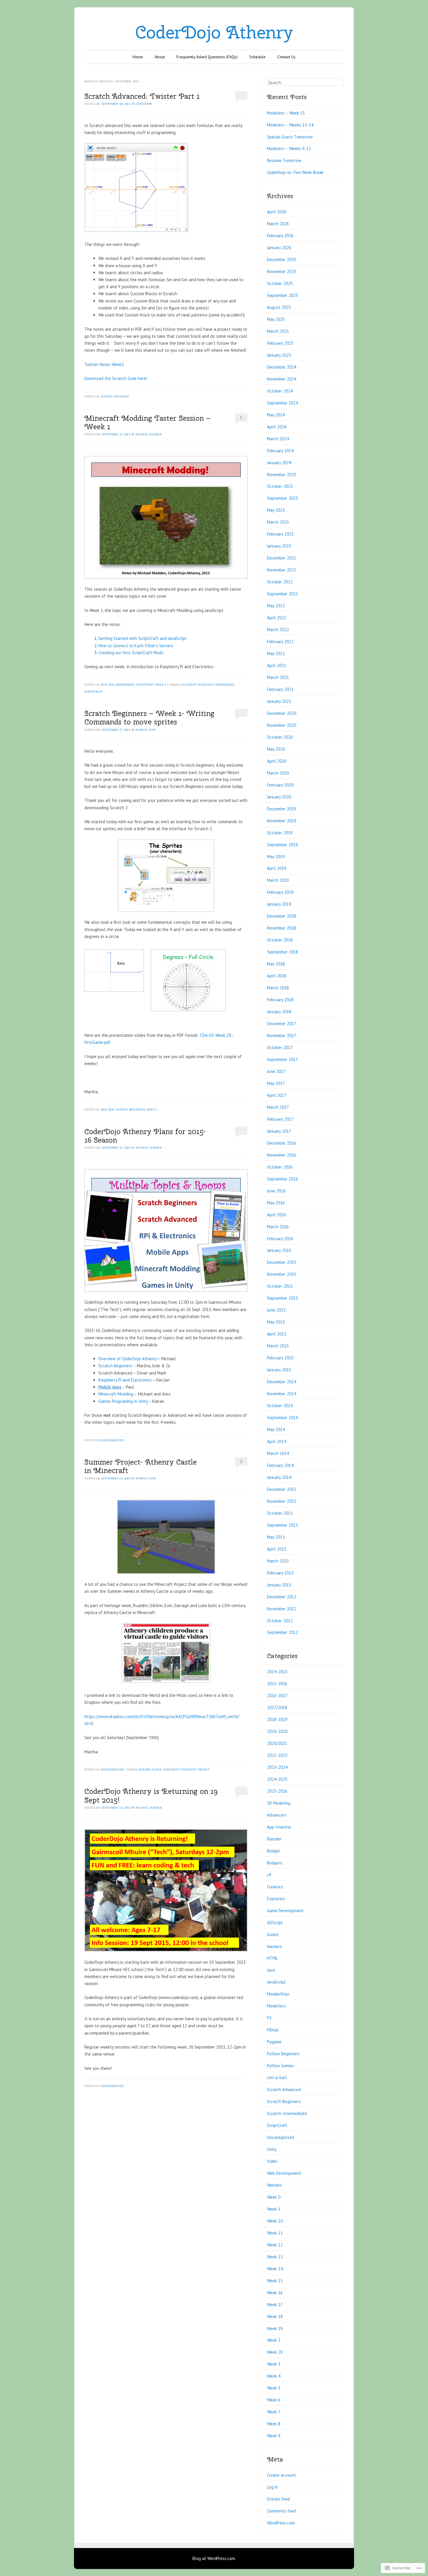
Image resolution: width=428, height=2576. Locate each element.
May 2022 (276, 606)
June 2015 (276, 1310)
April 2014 (277, 1441)
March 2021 (278, 677)
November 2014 (282, 1394)
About (160, 57)
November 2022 (282, 570)
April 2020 (277, 761)
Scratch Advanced (115, 396)
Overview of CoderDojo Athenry (128, 1359)
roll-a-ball (277, 2078)
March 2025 (278, 331)
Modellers (276, 2006)
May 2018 (276, 964)
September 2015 (282, 1298)
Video (272, 2161)
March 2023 (278, 522)
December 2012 (282, 1597)
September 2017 (282, 1059)
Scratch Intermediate (287, 2113)
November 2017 (282, 1035)
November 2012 (282, 1609)
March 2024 (278, 439)
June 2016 (276, 1191)
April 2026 (277, 212)
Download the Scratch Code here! (116, 378)
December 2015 (282, 1262)
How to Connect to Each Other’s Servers (136, 646)
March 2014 (278, 1453)
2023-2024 (277, 1767)
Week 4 (274, 2376)
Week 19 (275, 2328)
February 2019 (280, 892)
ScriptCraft (145, 685)
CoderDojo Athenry (214, 32)
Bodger (274, 1851)
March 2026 (278, 224)
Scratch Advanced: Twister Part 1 (142, 96)
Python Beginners (283, 2054)
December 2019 (282, 809)
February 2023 (280, 534)
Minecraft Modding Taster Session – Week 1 (147, 422)
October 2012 (280, 1621)
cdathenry (144, 104)
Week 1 (161, 685)
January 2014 (279, 1477)
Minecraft (206, 685)
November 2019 (282, 821)
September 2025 (282, 295)
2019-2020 (277, 1731)
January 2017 (279, 1131)
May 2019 (276, 857)
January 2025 (279, 355)
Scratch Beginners (131, 1110)
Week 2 (274, 2340)
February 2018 (280, 1000)
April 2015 (277, 1334)
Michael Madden (149, 434)
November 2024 (282, 379)
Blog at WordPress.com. (214, 2558)
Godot (273, 1934)
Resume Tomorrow (284, 160)
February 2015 (280, 1358)
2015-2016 (108, 685)
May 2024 (276, 415)
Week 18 (275, 2317)
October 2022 (280, 582)
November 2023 (282, 475)
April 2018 (277, 976)
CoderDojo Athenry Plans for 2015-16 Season (145, 1136)
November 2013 (282, 1501)
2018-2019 (277, 1719)
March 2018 (278, 988)
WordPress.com (281, 2523)
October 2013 (280, 1513)
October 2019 (280, 833)
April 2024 (277, 427)
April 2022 (277, 618)
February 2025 (280, 343)
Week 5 (274, 2388)
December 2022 (282, 558)
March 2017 (278, 1107)
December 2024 (282, 367)
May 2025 (276, 319)
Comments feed (282, 2511)
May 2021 (276, 653)
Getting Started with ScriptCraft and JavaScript (143, 638)
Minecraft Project (195, 1770)
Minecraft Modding (116, 1394)
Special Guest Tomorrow (290, 137)
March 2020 (278, 773)
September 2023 (282, 498)
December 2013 (282, 1489)
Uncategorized (112, 1440)
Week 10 (275, 2221)
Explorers (276, 1899)
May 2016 (276, 1203)
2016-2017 (277, 1696)
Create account (281, 2475)
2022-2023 (277, 1755)
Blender (274, 1839)
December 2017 (282, 1024)
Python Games (280, 2066)
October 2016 (280, 1167)
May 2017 (276, 1083)
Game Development (285, 1911)
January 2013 (279, 1585)
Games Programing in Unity (123, 1401)
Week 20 (275, 2352)
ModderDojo (125, 685)
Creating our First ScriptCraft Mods (131, 653)
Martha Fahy (146, 730)
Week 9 (274, 2436)
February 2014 (280, 1465)
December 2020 (282, 713)
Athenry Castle (150, 1770)
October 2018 (280, 940)
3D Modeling (279, 1803)
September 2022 (282, 594)
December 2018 (282, 916)
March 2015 (278, 1346)
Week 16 (275, 2293)
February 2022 (280, 642)
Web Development (284, 2173)
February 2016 (280, 1239)
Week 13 (275, 2257)
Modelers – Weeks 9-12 (289, 148)
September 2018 (282, 952)
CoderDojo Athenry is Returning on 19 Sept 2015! (151, 1795)
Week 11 (275, 2233)
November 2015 (282, 1274)
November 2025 (282, 271)
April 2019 (277, 868)
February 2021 (280, 689)
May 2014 (276, 1429)
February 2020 (280, 785)
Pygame (274, 2042)
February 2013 (280, 1573)
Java (271, 1970)
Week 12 (275, 2245)
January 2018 (279, 1012)
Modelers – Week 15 (286, 113)
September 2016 (282, 1179)
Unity (272, 2149)
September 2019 (282, 845)
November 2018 (282, 928)
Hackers (274, 1946)
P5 (269, 2018)
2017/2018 (277, 1707)
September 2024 (282, 403)
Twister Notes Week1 (104, 364)
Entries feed (278, 2499)
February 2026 (280, 236)
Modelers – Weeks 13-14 (290, 125)
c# (269, 1875)
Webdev (274, 2185)
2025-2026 (277, 1791)
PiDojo (273, 2030)
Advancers (277, 1815)
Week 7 (274, 2412)
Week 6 (274, 2400)
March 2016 (278, 1227)
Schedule (257, 57)
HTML (272, 1958)
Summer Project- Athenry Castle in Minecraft (141, 1466)
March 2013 (278, 1561)
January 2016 (279, 1250)
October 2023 (280, 486)
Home (138, 57)
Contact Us (286, 57)
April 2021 (277, 665)
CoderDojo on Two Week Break (295, 172)
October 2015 (280, 1286)
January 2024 (279, 463)
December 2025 (282, 259)
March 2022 (278, 630)
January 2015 (279, 1370)
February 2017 (280, 1119)
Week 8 (274, 2424)
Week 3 (274, 2364)
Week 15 (275, 2281)
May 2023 (276, 510)
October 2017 (280, 1047)
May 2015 (276, 1322)
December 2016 (282, 1143)
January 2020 (279, 797)
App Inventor (279, 1827)
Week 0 (274, 2197)
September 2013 (282, 1525)
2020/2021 (277, 1743)
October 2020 (280, 737)
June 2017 (276, 1071)
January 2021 (279, 701)
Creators (275, 1887)
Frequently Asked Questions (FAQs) (207, 57)
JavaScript (189, 685)
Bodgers (275, 1863)
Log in (272, 2487)
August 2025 (279, 307)
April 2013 (277, 1549)
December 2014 (282, 1382)
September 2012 (282, 1632)
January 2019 (279, 904)
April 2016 (277, 1215)
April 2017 (277, 1095)
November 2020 (282, 725)
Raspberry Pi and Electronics (125, 1380)
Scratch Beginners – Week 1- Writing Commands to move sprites (149, 718)
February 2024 (280, 451)
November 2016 (282, 1155)
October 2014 (280, 1406)
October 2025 (280, 283)
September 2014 (282, 1418)
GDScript (275, 1923)
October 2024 (280, 391)
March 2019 (278, 880)
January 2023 (279, 546)
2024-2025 (277, 1779)
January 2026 (279, 248)
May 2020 (276, 749)
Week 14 (275, 2269)
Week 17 (275, 2305)
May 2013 (276, 1537)
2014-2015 (277, 1672)
